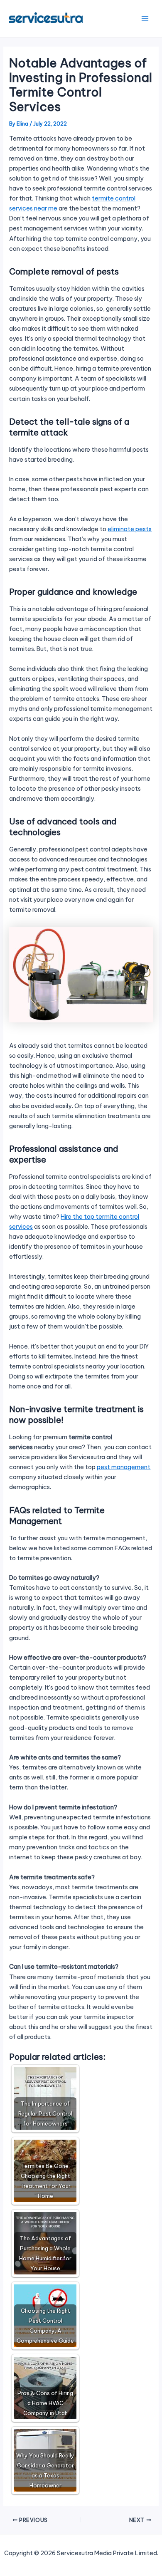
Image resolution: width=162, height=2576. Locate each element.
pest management (124, 1467)
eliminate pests (130, 529)
